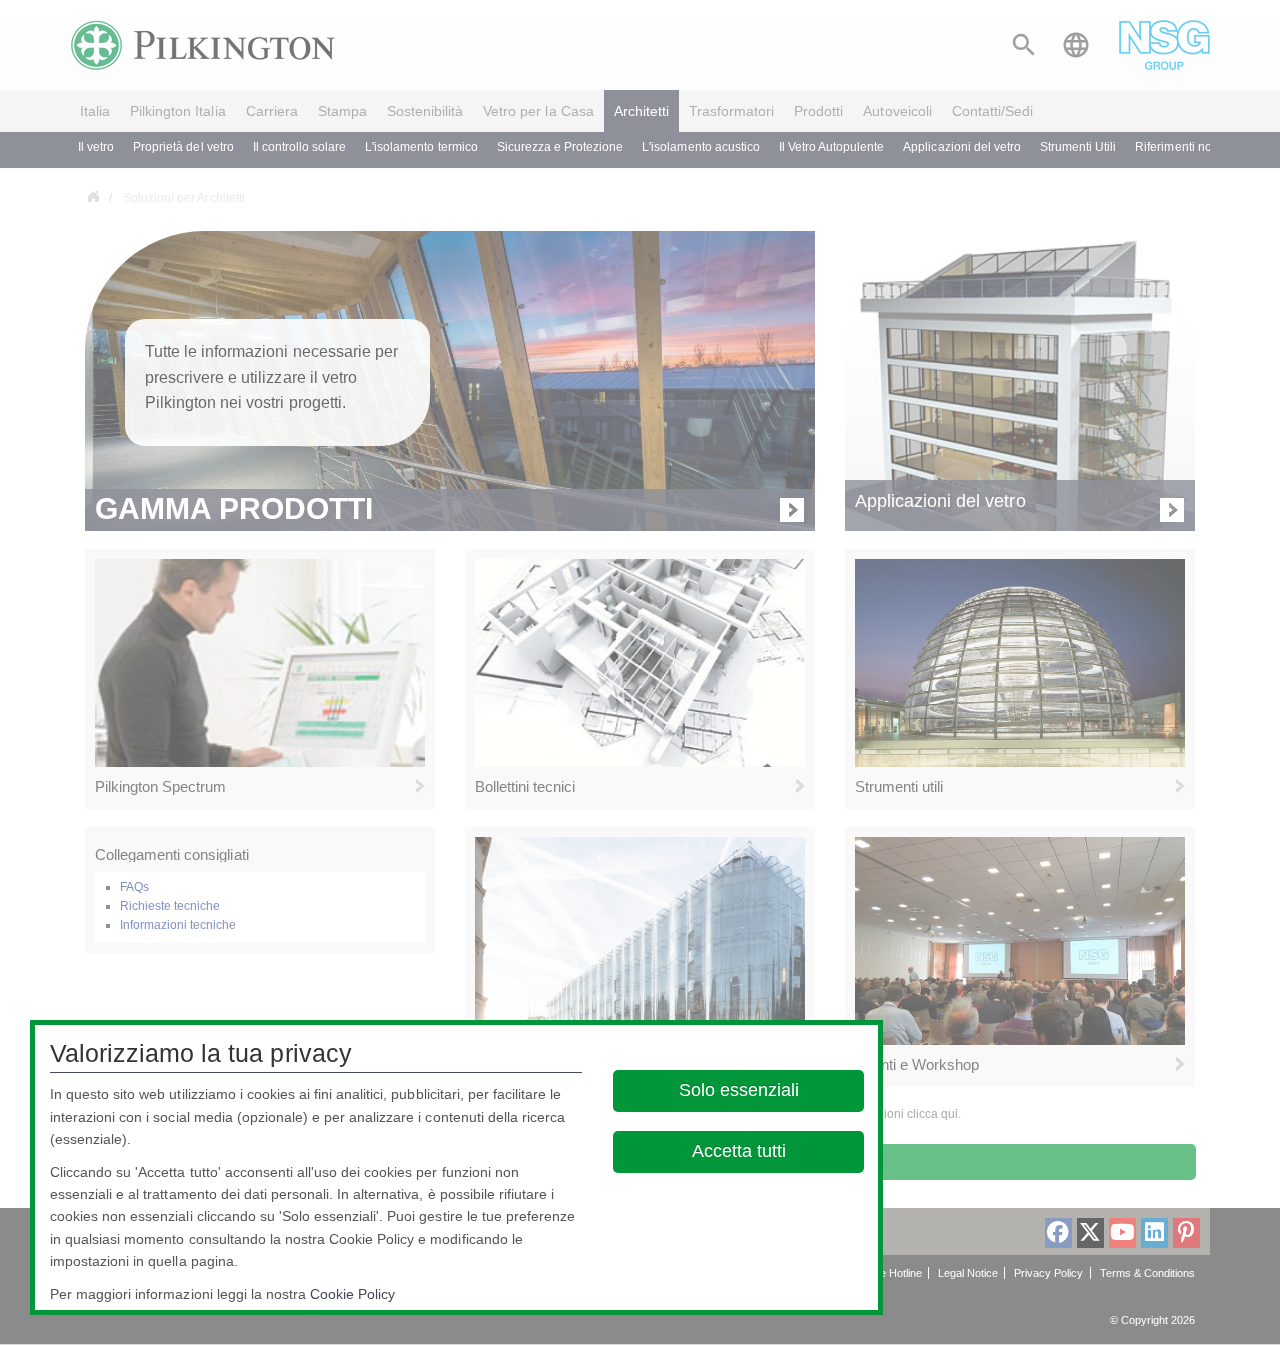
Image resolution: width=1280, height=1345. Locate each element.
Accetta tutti (739, 1151)
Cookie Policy (352, 1294)
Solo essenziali (739, 1090)
